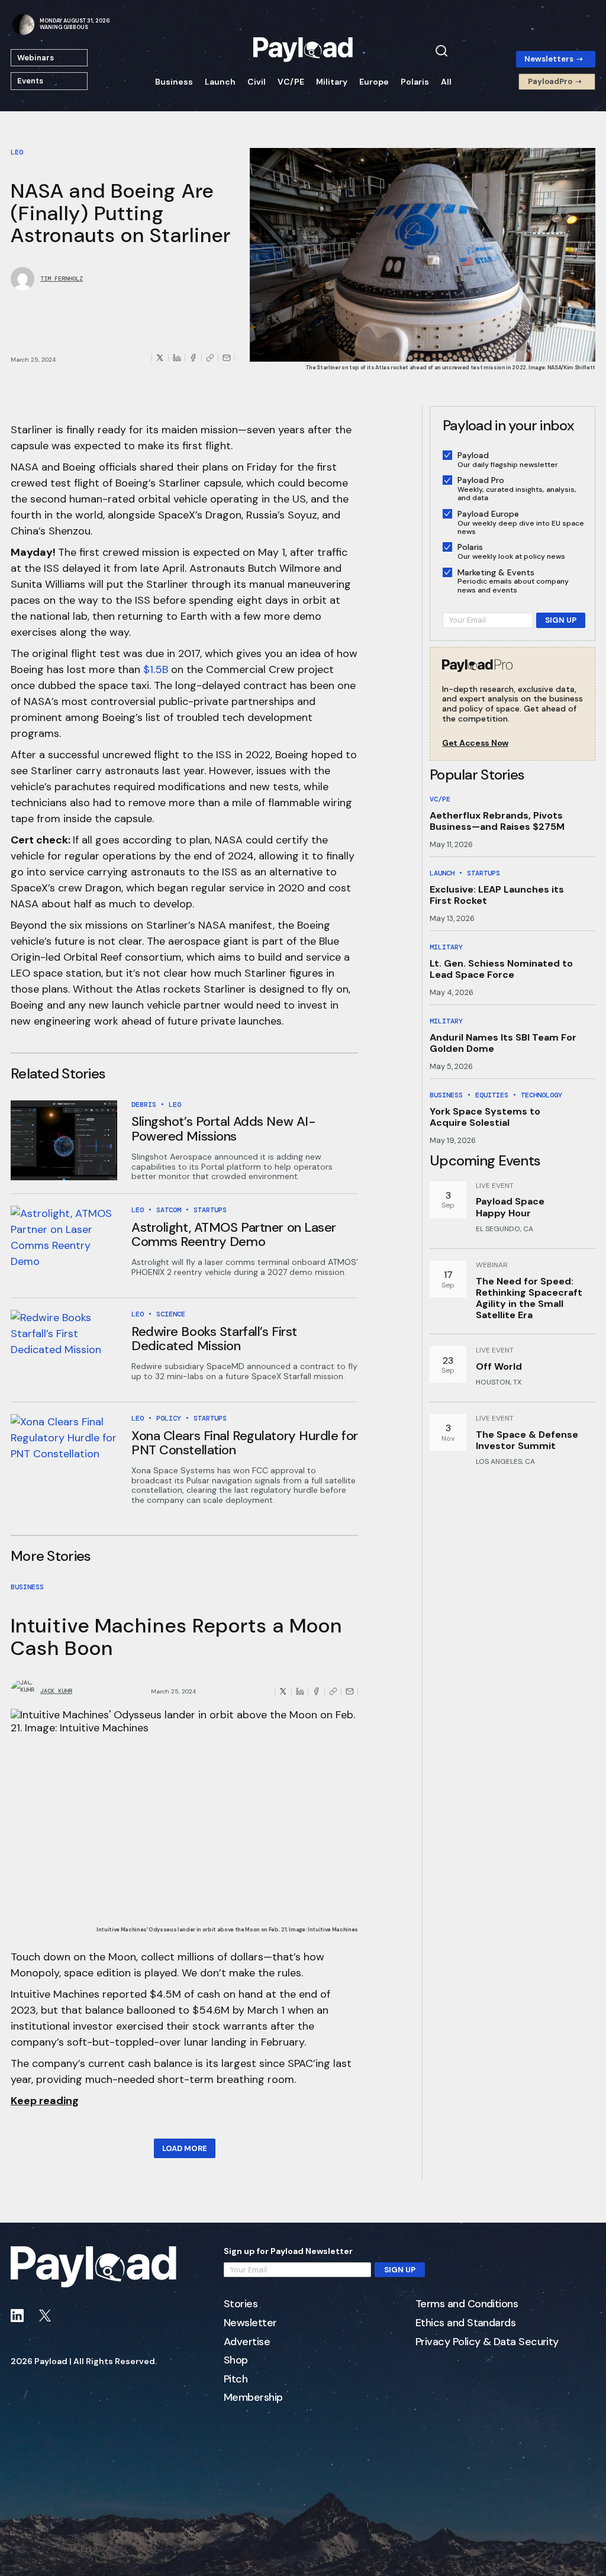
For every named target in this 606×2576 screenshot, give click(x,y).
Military (332, 82)
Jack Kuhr (56, 1691)
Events (30, 81)
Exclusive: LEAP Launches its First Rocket (497, 895)
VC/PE (291, 82)
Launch (220, 82)
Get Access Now (475, 743)
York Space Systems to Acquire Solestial (485, 1117)
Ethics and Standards (465, 2323)
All (446, 82)
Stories (241, 2304)
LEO (17, 152)
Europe (374, 82)
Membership (253, 2398)
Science (171, 1314)
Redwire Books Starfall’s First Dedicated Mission (214, 1339)
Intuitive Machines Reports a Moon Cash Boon (176, 1637)
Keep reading (45, 2101)
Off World (499, 1366)
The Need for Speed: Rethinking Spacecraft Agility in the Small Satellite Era (529, 1298)
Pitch (236, 2379)
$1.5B (156, 669)
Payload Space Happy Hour (510, 1207)
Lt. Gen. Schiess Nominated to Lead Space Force (501, 969)
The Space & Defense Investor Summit (527, 1440)
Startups (210, 1210)
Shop (236, 2361)
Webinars (36, 58)
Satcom (169, 1210)
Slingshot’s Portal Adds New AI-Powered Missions (223, 1128)
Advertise (247, 2342)
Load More (185, 2148)
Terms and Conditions (467, 2304)
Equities (492, 1095)
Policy (169, 1418)
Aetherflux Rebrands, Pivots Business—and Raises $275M (497, 821)
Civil (257, 82)
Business (174, 82)
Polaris (415, 82)
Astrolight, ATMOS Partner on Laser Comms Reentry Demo (234, 1234)
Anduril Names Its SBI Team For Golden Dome (503, 1043)
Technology (541, 1095)
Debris (144, 1105)
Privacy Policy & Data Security (487, 2342)
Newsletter (250, 2323)
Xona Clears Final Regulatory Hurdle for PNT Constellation (245, 1443)
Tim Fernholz (62, 279)
